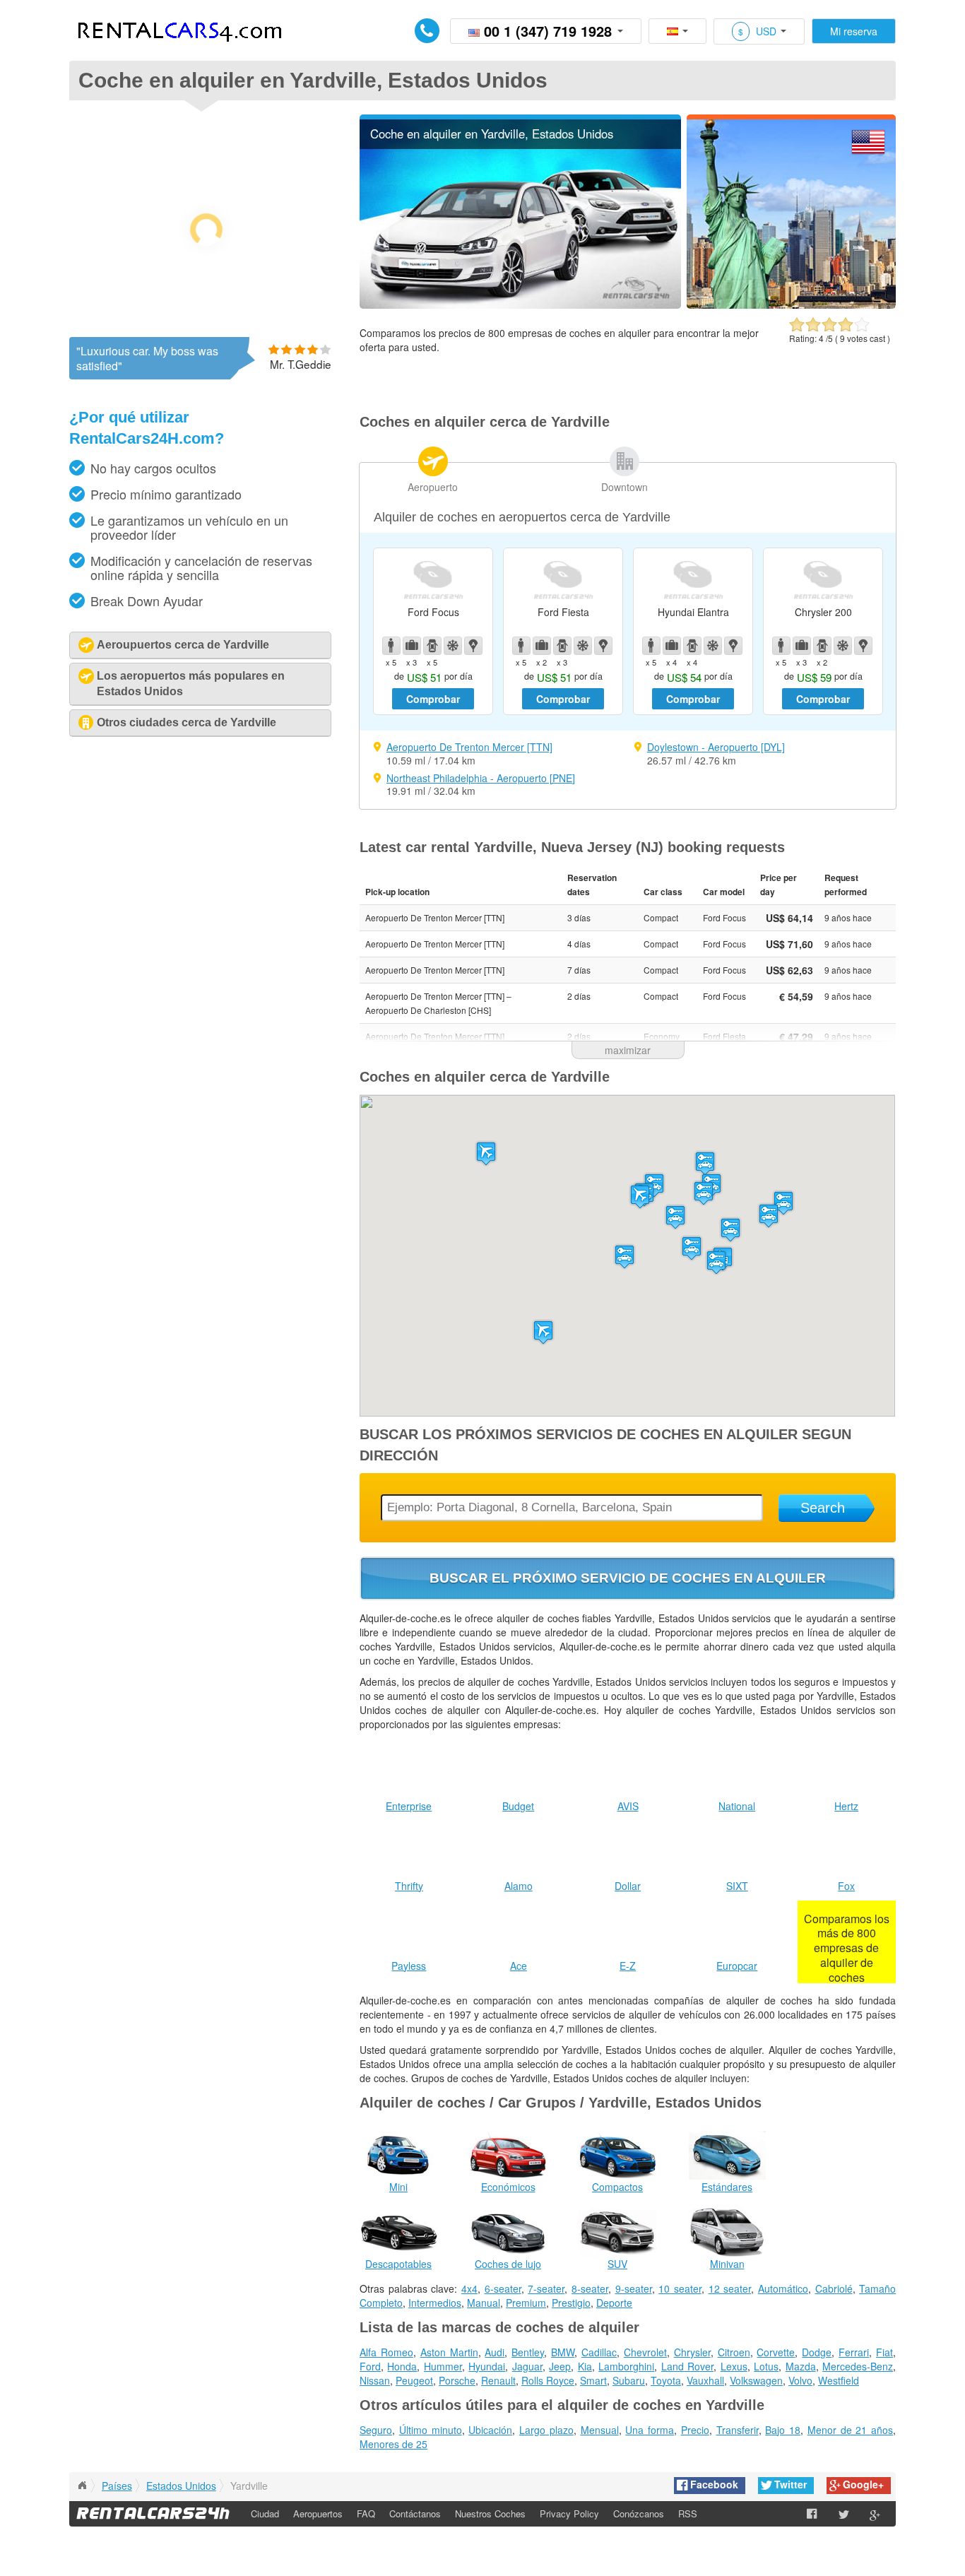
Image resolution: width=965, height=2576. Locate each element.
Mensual (600, 2430)
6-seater (503, 2288)
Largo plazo (546, 2430)
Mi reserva (854, 31)
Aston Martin (449, 2352)
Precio (695, 2430)
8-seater (590, 2288)
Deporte (614, 2303)
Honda (402, 2366)
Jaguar (527, 2366)
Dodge (817, 2352)
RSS (688, 2513)
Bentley (528, 2352)
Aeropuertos (318, 2513)
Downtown (624, 487)
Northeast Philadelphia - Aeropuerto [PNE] (481, 778)
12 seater (730, 2288)
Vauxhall (705, 2380)
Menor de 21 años (850, 2430)
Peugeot (414, 2380)
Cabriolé (834, 2288)
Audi (495, 2352)
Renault (498, 2380)
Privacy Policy (569, 2513)
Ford (370, 2366)
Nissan (375, 2380)
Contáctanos (415, 2513)
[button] (640, 1197)
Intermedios (435, 2303)
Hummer (443, 2366)
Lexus (734, 2366)
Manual (484, 2303)
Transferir (738, 2430)
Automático (783, 2288)
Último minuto (431, 2430)
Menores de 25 (393, 2444)
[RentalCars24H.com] (82, 2486)
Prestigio (571, 2303)
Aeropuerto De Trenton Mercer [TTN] (469, 747)
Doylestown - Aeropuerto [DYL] (716, 747)
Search (823, 1508)
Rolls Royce (548, 2380)
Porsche (457, 2380)
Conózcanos (639, 2513)
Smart (593, 2380)
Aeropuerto (433, 487)
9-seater (634, 2288)
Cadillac (599, 2352)
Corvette (776, 2352)
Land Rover (687, 2366)
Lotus (766, 2366)
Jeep (560, 2366)
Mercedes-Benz (858, 2366)
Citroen (734, 2352)
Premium (526, 2303)
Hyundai (487, 2366)
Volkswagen (756, 2380)
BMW (563, 2352)
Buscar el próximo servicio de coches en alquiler (628, 1578)
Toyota (666, 2380)
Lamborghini (626, 2366)
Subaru (629, 2380)
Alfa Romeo (386, 2352)
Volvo (800, 2380)
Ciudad (265, 2513)
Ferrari (854, 2352)
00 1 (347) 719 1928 (548, 31)
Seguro (376, 2430)
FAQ (366, 2513)
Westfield (839, 2380)
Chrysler (692, 2352)
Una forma (650, 2430)
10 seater (680, 2288)
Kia (585, 2366)
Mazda (801, 2366)
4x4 (469, 2288)
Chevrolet (645, 2352)
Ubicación (490, 2430)
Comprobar (433, 699)
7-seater (546, 2288)
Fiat (884, 2352)
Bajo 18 (783, 2430)
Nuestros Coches (490, 2513)
